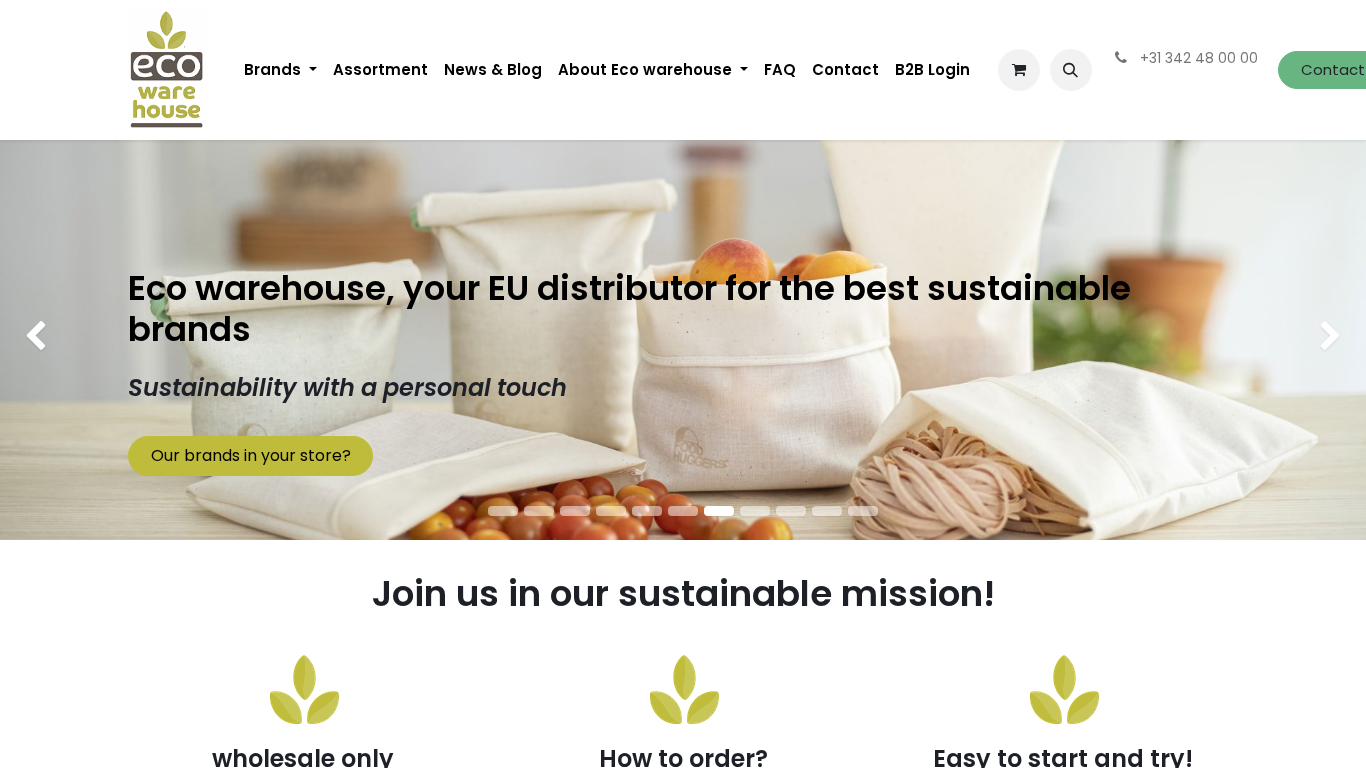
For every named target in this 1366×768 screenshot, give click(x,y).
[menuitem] (280, 70)
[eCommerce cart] (1019, 70)
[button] (1071, 70)
